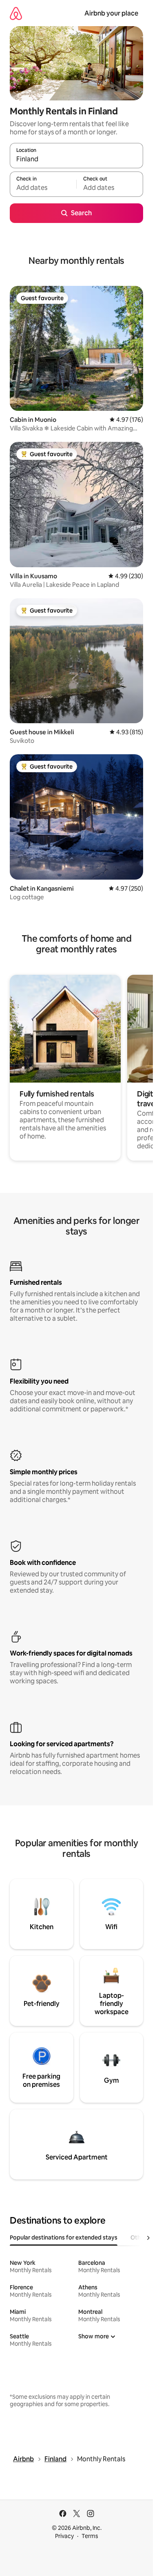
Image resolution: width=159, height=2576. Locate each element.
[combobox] (76, 159)
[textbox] (43, 188)
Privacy (64, 2536)
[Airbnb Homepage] (16, 13)
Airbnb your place (111, 13)
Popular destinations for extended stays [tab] (64, 2237)
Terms (90, 2536)
